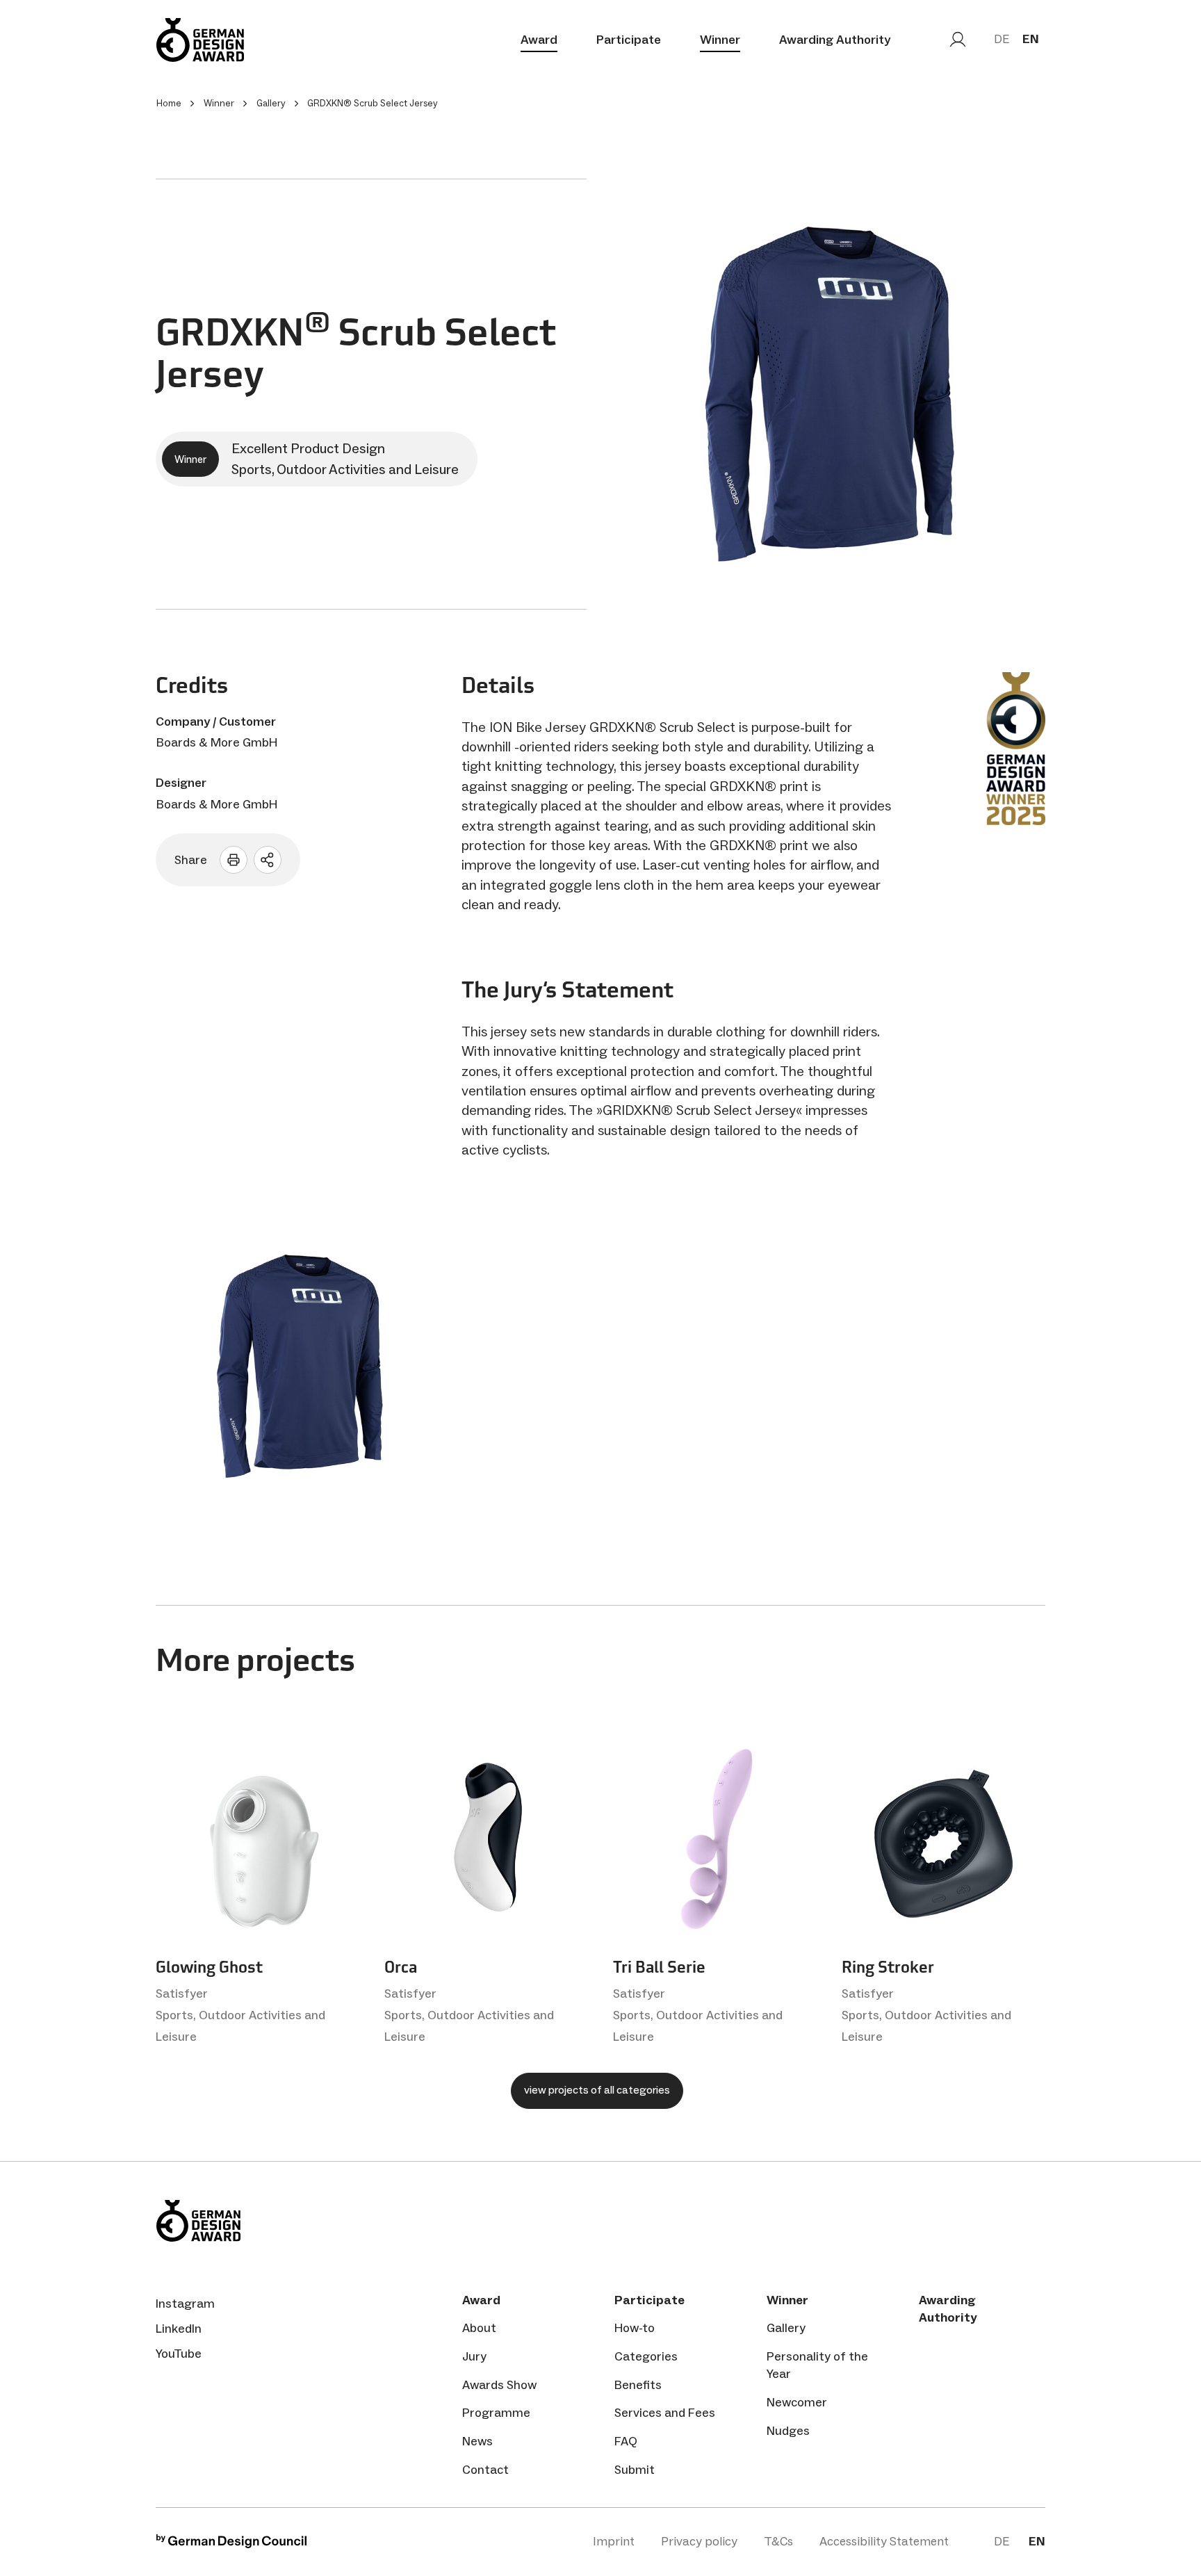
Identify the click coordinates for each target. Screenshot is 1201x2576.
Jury (474, 2356)
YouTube (179, 2354)
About (479, 2328)
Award (539, 40)
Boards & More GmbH (217, 742)
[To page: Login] (958, 40)
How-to (635, 2328)
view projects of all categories (597, 2090)
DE (1002, 39)
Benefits (638, 2385)
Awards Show (499, 2385)
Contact (485, 2470)
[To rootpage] (200, 40)
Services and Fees (665, 2413)
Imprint (614, 2541)
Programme (496, 2413)
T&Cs (778, 2541)
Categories (646, 2356)
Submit (635, 2470)
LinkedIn (179, 2329)
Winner (720, 40)
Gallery (786, 2328)
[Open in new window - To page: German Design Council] (231, 2544)
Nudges (788, 2431)
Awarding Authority (835, 40)
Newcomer (797, 2402)
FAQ (626, 2441)
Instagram (185, 2304)
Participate (629, 40)
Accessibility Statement (884, 2541)
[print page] (234, 860)
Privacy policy (699, 2541)
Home (169, 103)
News (477, 2441)
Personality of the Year (817, 2365)
